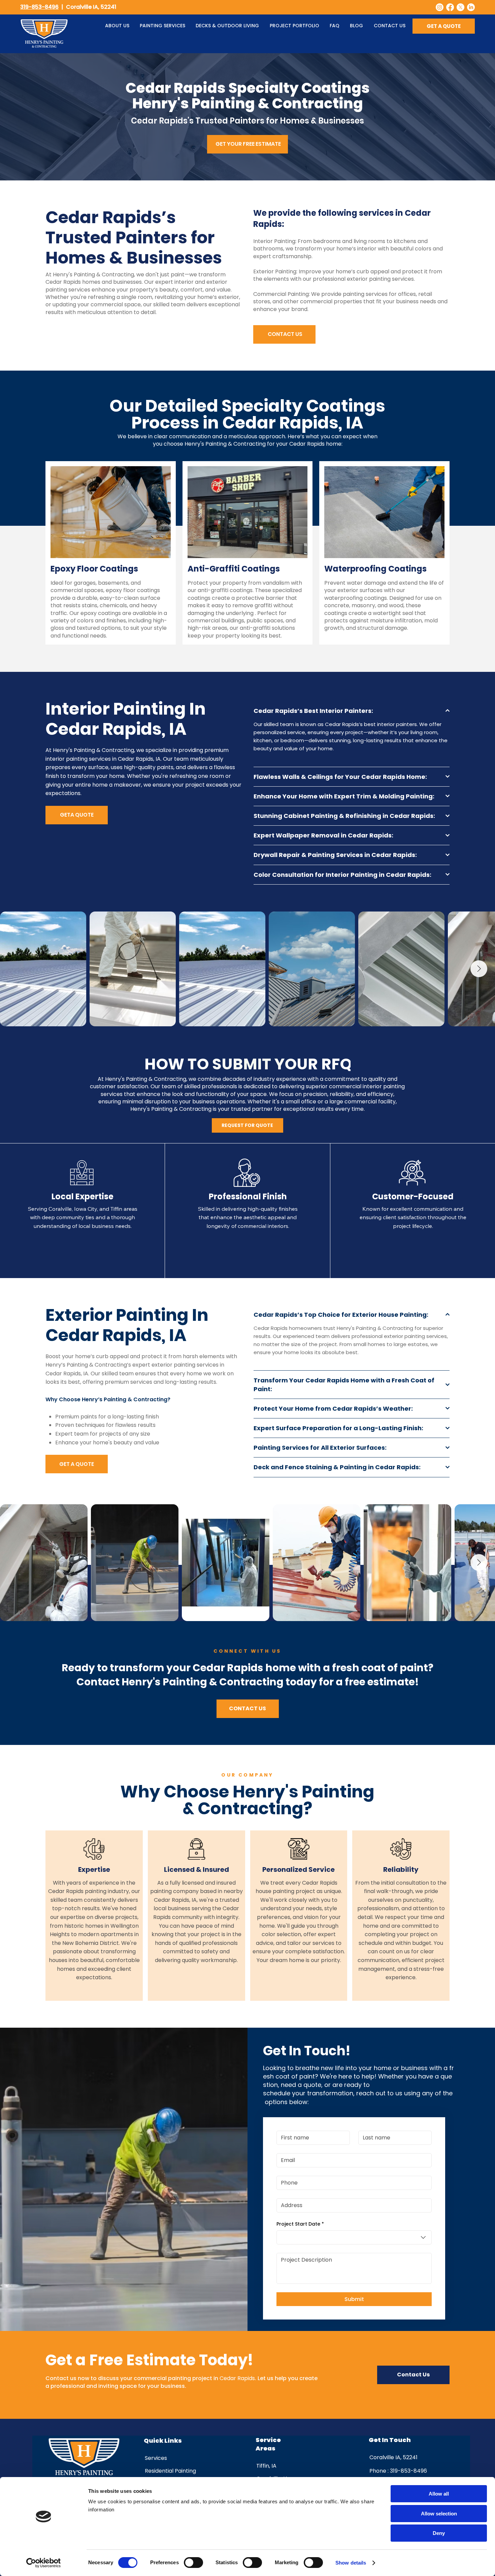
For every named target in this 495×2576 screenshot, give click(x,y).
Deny (439, 2533)
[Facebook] (450, 7)
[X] (460, 7)
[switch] (193, 2563)
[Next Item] (479, 969)
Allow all (439, 2494)
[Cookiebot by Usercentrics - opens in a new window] (44, 2563)
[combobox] (354, 2237)
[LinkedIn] (471, 7)
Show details (351, 2563)
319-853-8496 (39, 7)
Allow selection (439, 2514)
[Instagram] (440, 7)
